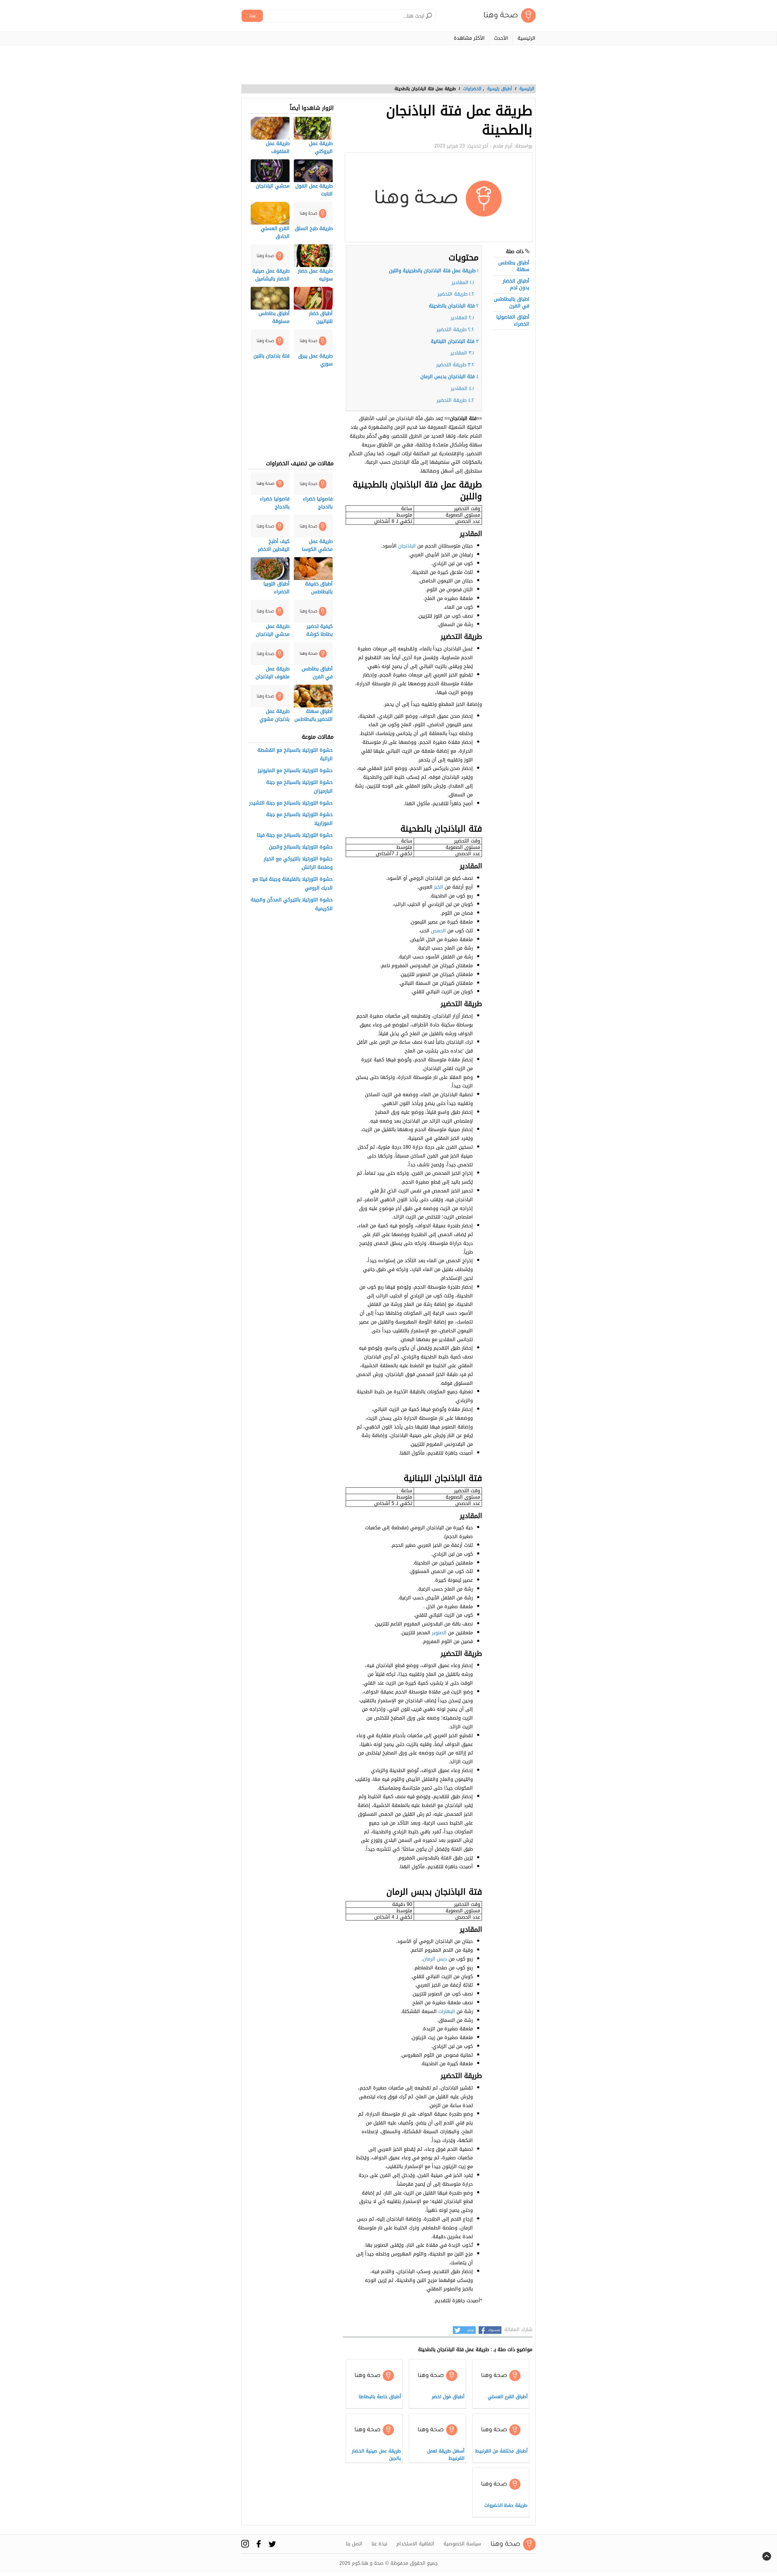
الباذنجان (407, 546)
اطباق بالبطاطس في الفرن (512, 302)
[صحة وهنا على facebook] (259, 2544)
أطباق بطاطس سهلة (514, 266)
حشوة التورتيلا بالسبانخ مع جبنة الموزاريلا (299, 819)
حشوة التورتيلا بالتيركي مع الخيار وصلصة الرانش (298, 863)
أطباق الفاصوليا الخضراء (513, 320)
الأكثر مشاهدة (469, 38)
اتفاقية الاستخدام (415, 2544)
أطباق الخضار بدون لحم (516, 284)
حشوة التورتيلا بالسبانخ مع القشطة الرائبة (295, 755)
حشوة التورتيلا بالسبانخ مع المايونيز (295, 771)
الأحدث (501, 38)
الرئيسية (526, 38)
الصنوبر (439, 1633)
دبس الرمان (435, 1959)
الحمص (438, 931)
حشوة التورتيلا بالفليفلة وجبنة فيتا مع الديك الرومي (292, 884)
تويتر (471, 2330)
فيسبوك (494, 2330)
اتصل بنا (354, 2544)
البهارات (447, 2011)
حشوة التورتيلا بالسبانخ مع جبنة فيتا (295, 835)
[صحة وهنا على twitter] (272, 2544)
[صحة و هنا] (510, 16)
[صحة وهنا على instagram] (245, 2544)
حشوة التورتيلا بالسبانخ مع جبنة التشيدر (291, 803)
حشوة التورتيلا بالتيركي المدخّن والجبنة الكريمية (292, 904)
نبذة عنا (379, 2544)
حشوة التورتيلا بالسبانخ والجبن (301, 847)
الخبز (439, 887)
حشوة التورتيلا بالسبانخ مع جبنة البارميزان (299, 787)
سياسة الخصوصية (462, 2544)
